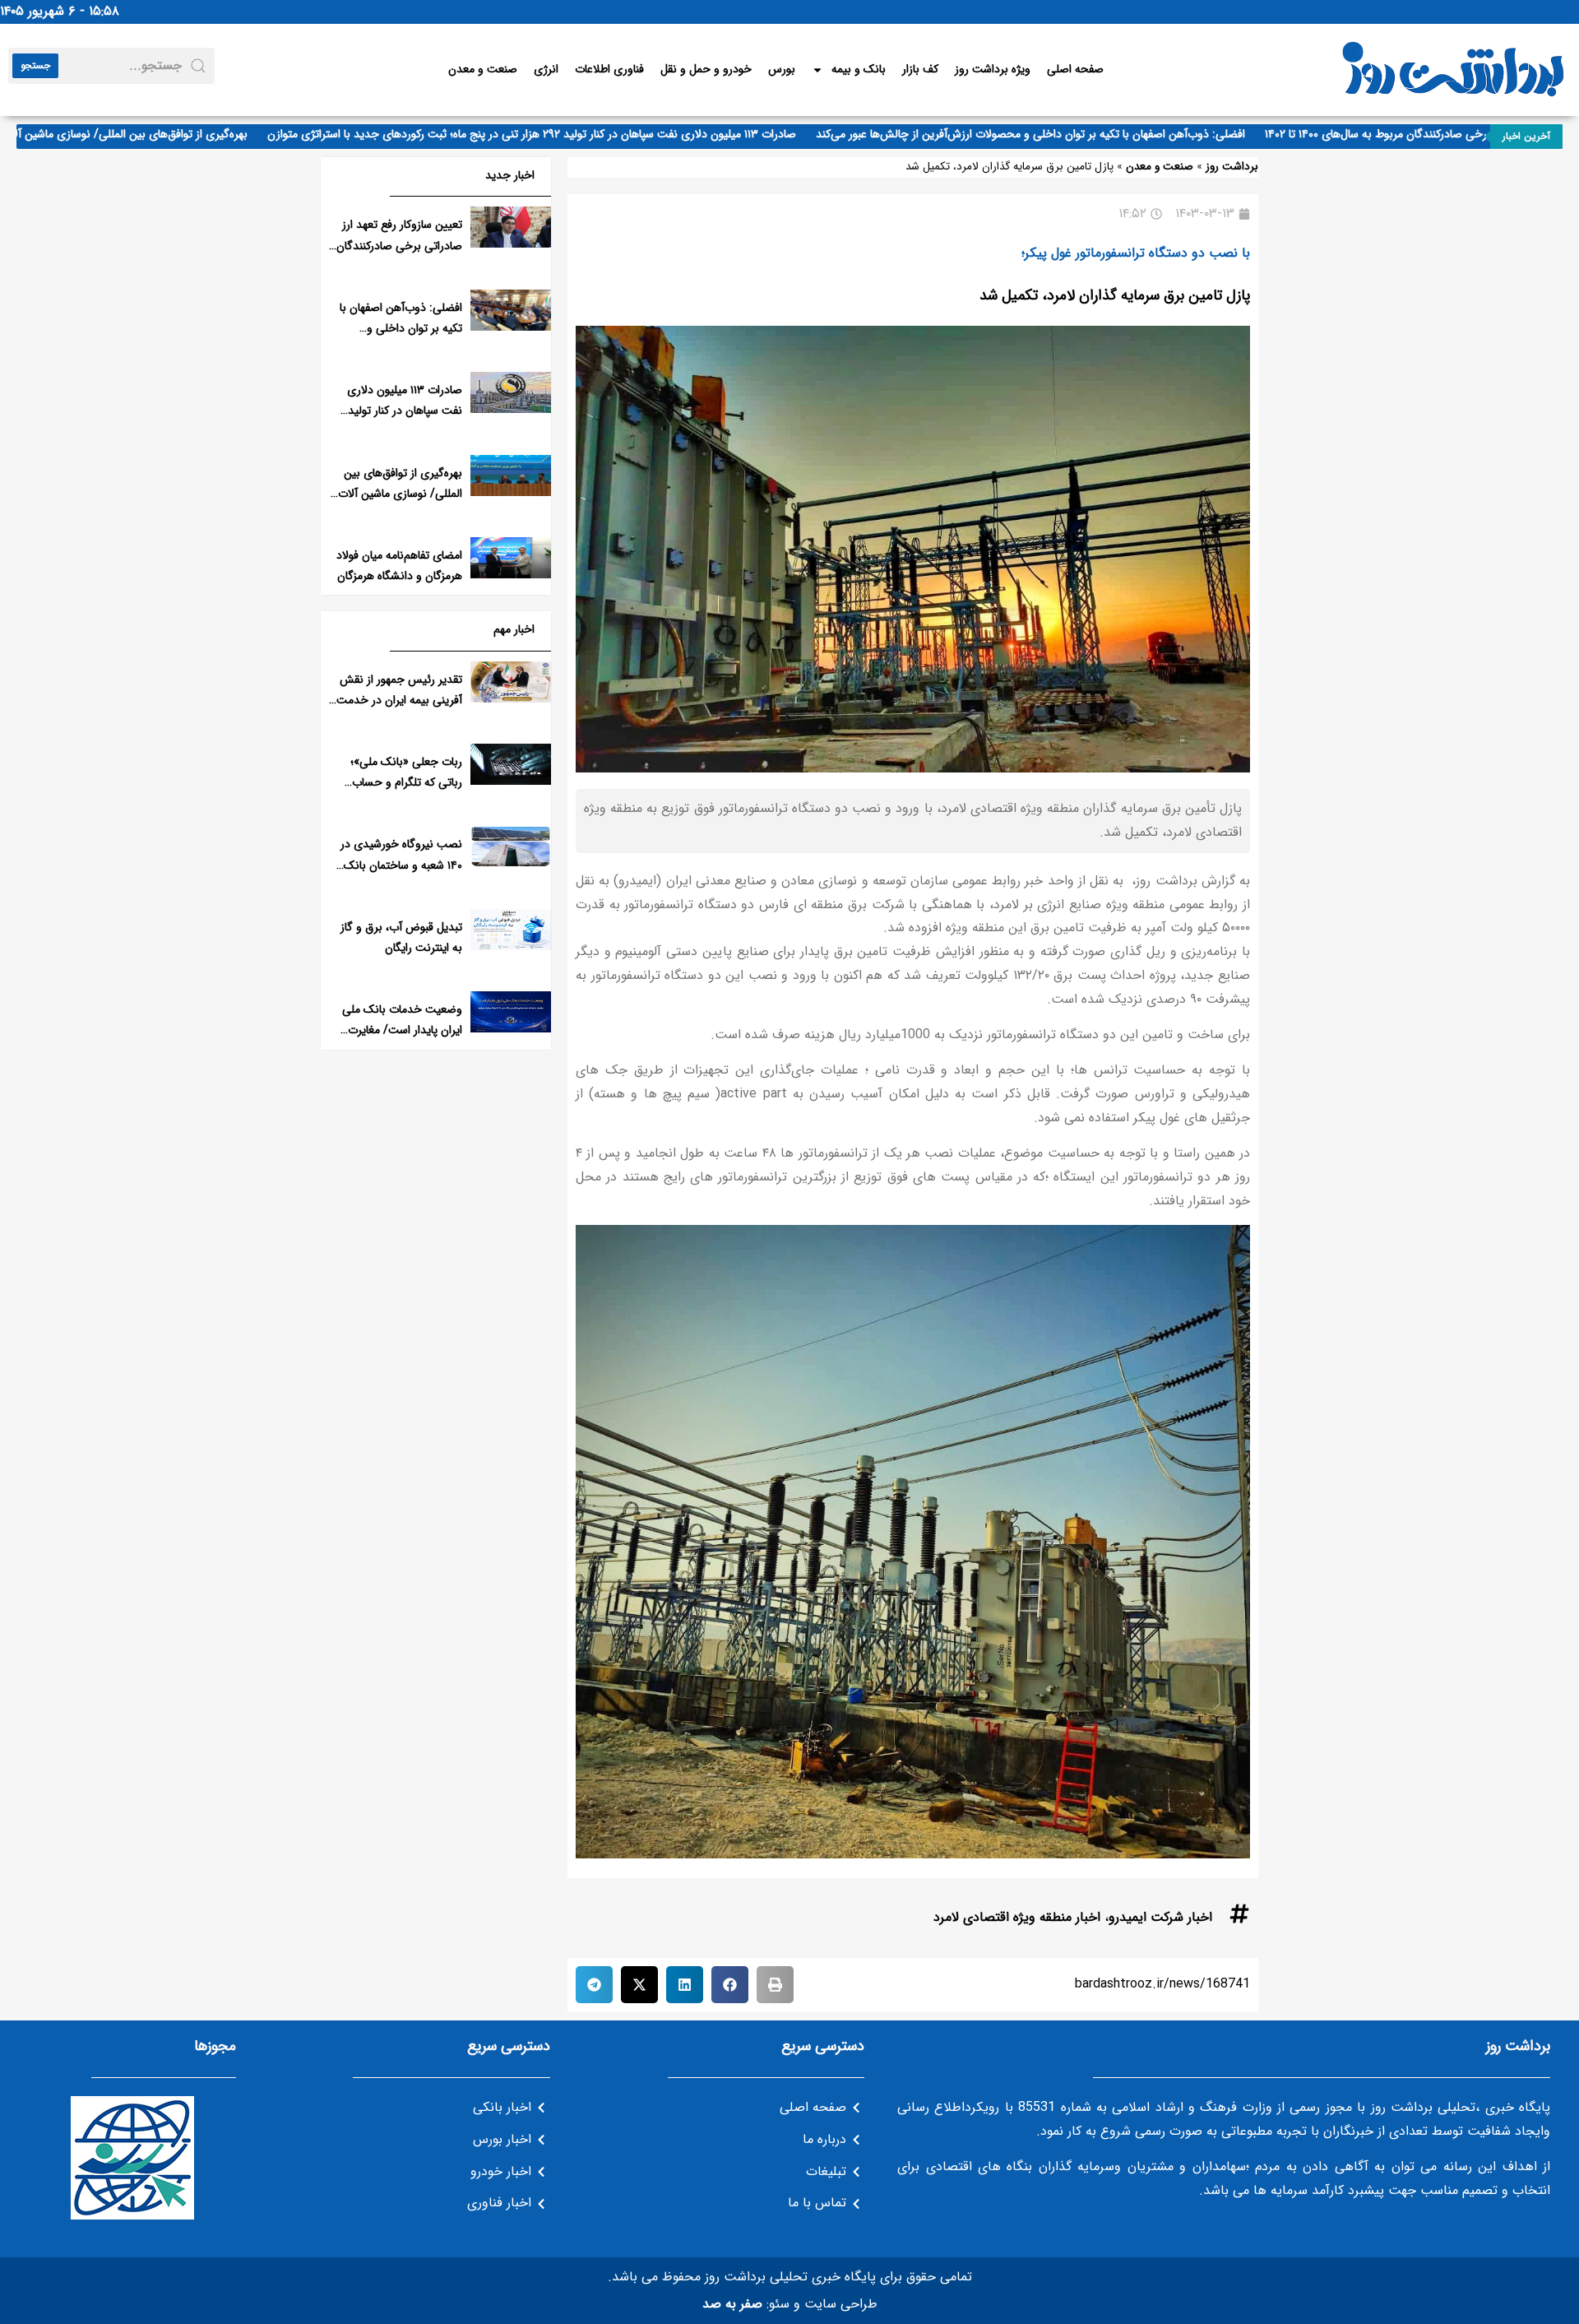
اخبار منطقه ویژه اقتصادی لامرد (1017, 1917)
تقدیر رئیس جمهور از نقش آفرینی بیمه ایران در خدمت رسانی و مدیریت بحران (399, 700)
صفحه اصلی (1075, 69)
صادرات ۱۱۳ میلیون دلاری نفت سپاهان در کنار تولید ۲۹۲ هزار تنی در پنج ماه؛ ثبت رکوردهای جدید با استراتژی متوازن (577, 134)
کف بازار (920, 69)
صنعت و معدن (483, 69)
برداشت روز (1232, 167)
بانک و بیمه (859, 69)
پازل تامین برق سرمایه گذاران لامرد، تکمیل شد (1115, 295)
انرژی (546, 69)
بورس (782, 69)
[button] (775, 1985)
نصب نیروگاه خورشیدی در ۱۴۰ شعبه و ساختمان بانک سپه (401, 865)
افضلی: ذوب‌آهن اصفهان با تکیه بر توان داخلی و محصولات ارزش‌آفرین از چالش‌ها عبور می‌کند (1076, 134)
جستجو (35, 65)
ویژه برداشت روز (993, 69)
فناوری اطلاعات (609, 69)
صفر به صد (732, 2304)
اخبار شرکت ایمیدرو (1160, 1917)
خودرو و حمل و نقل (706, 69)
